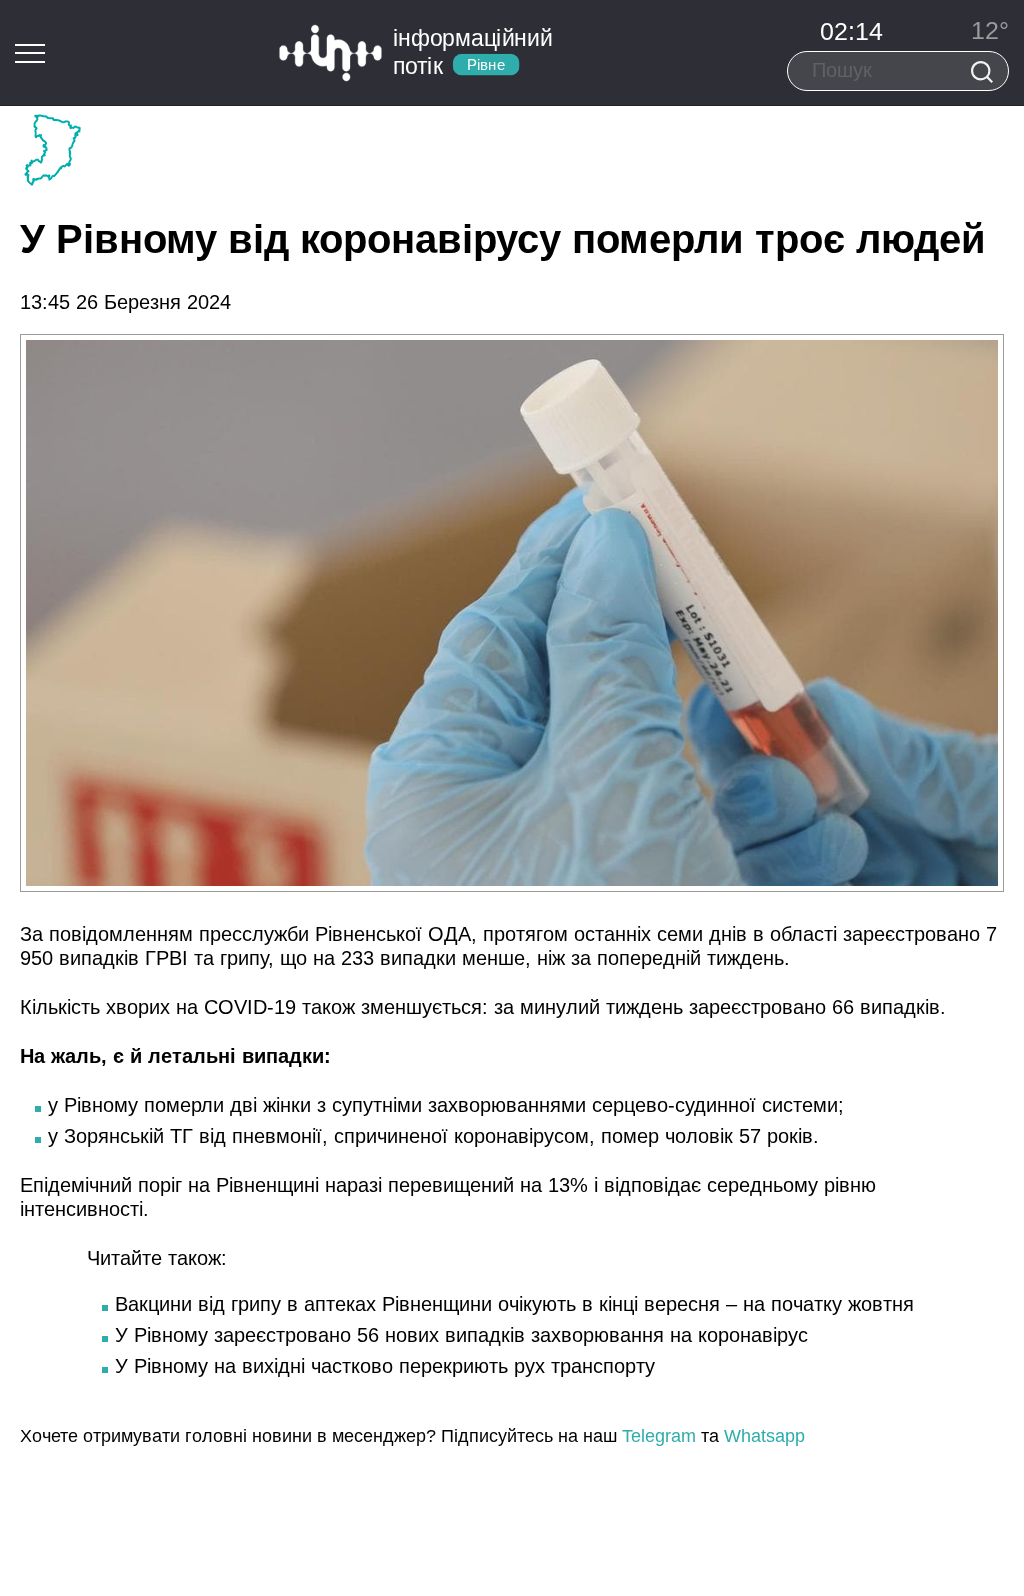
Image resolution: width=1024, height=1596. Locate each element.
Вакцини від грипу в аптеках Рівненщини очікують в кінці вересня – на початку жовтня (514, 1304)
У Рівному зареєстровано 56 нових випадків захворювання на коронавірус (461, 1335)
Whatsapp (764, 1436)
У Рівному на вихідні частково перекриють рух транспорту (385, 1366)
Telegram (659, 1436)
